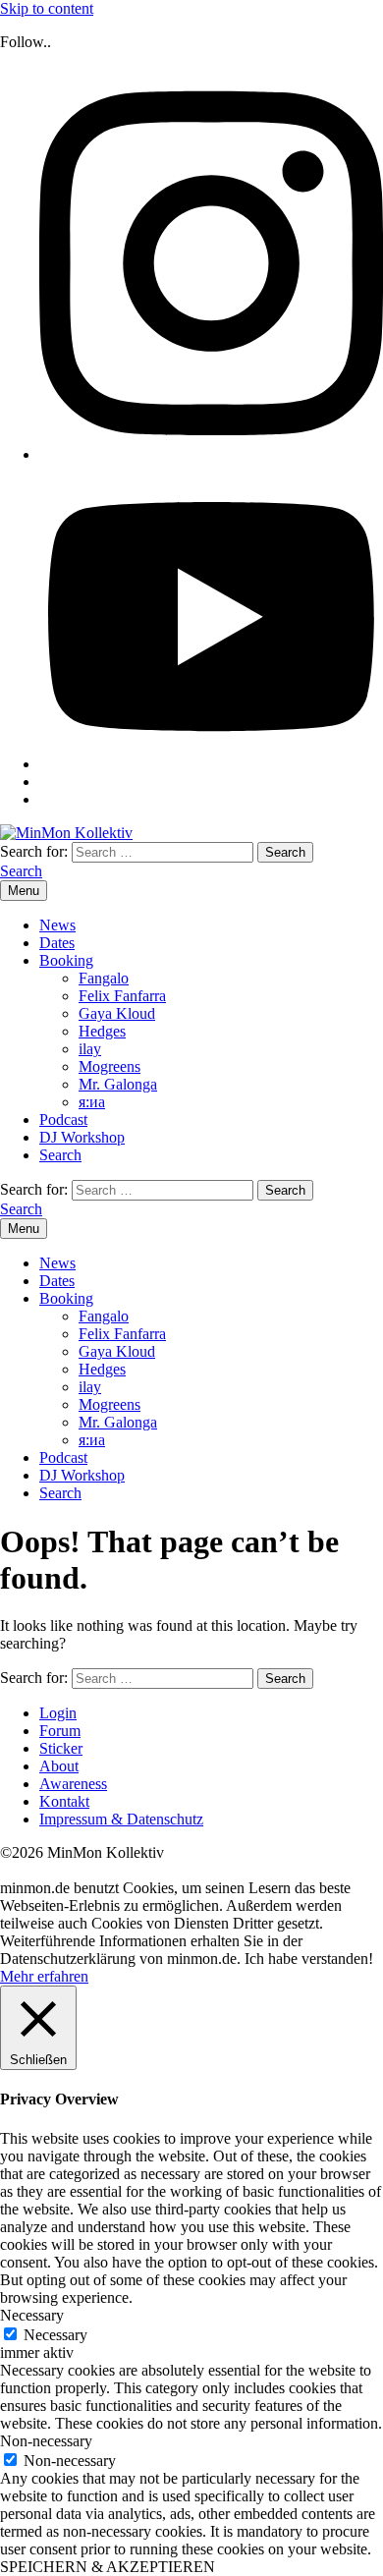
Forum (60, 1731)
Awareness (73, 1784)
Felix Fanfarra (122, 996)
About (59, 1766)
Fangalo (104, 978)
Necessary (55, 2335)
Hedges (102, 1031)
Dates (57, 943)
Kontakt (64, 1801)
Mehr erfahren (44, 1976)
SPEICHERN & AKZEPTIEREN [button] (108, 2567)
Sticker (61, 1748)
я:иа (92, 1102)
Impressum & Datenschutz (121, 1819)
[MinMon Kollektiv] (66, 833)
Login (58, 1713)
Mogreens (109, 1066)
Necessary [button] (32, 2315)
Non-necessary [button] (46, 2441)
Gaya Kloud (117, 1013)
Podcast (63, 1120)
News (57, 925)
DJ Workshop (82, 1137)
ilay (90, 1049)
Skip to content (47, 8)
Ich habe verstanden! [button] (309, 1959)
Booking (66, 960)
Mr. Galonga (118, 1084)
